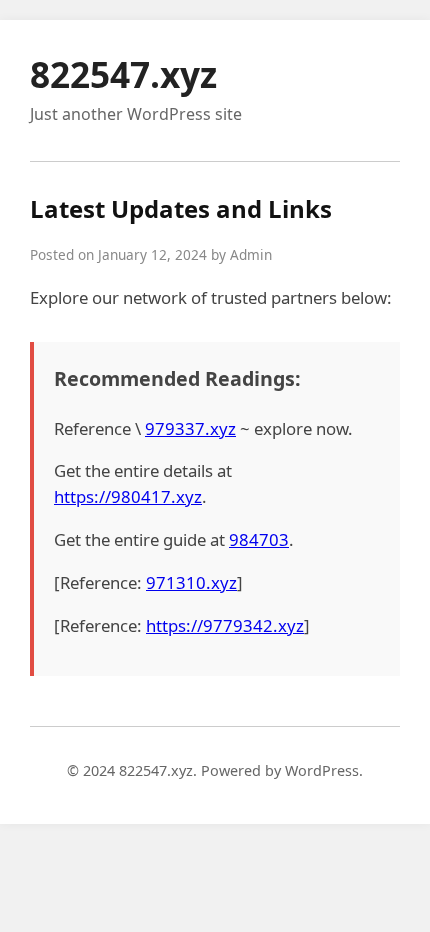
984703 (259, 539)
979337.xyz (190, 428)
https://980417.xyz (128, 496)
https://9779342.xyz (225, 625)
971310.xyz (191, 582)
